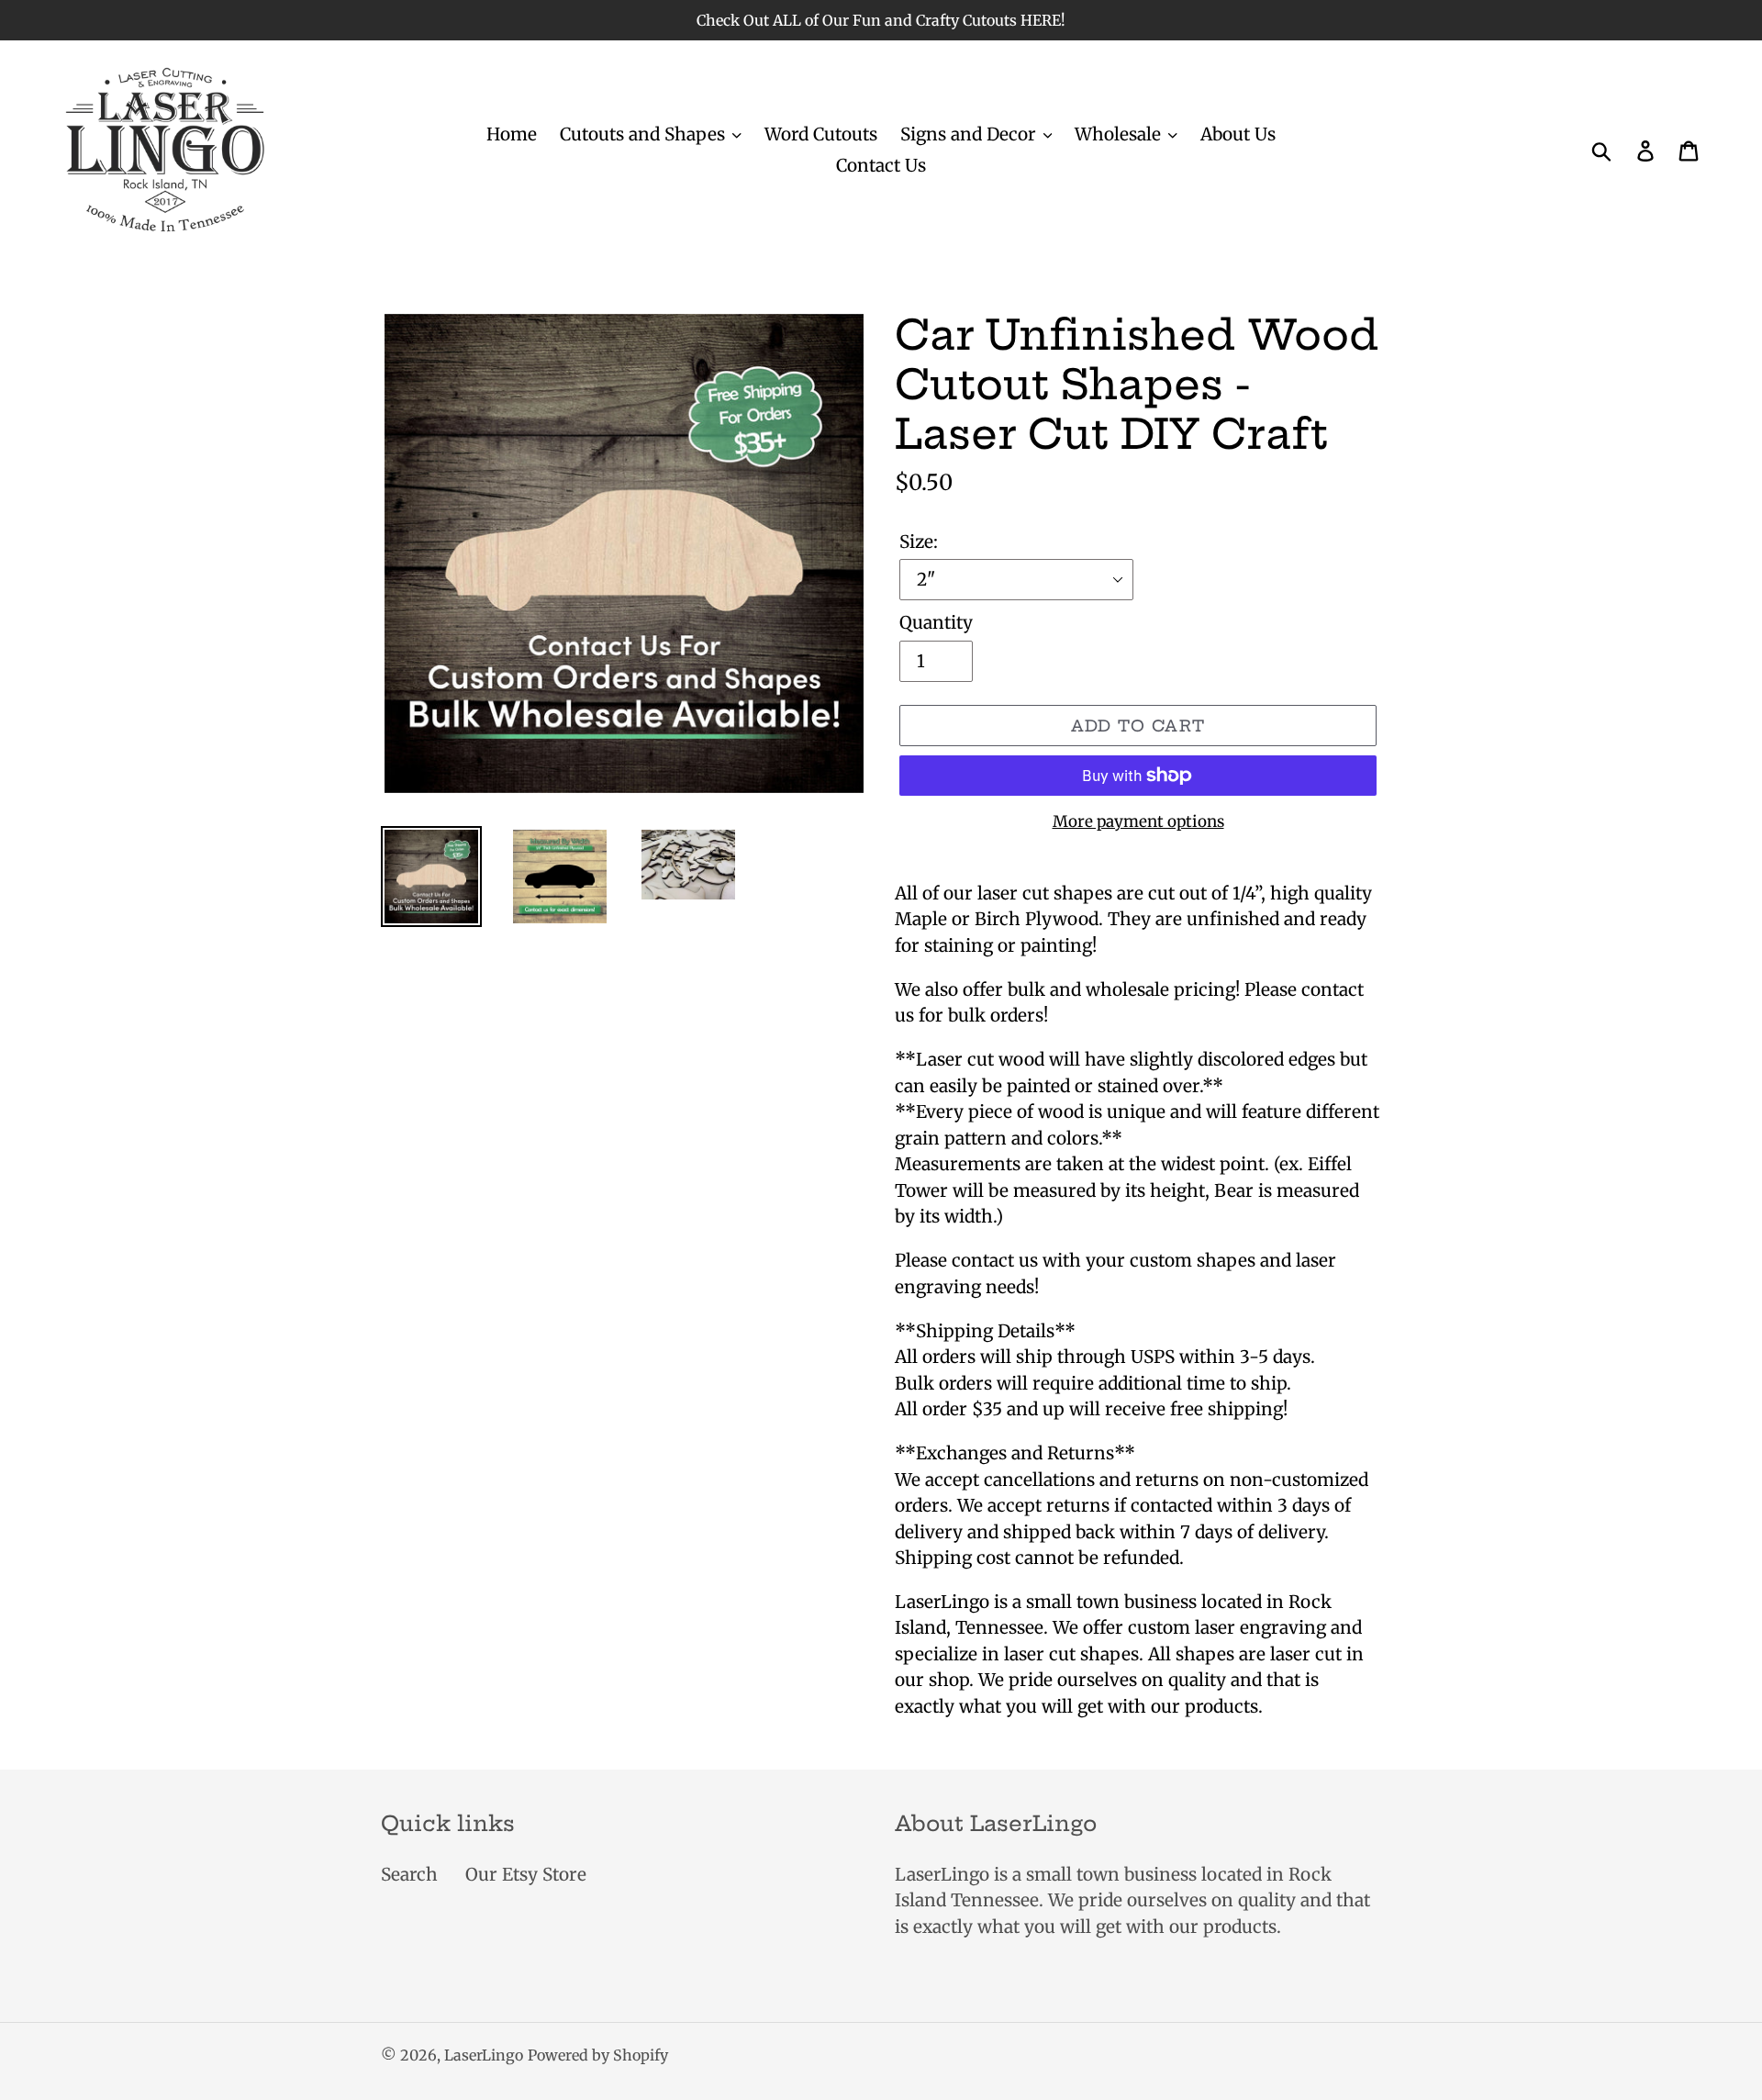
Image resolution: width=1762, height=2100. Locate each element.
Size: (919, 542)
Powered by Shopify (598, 2055)
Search (409, 1874)
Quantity (936, 622)
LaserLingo (484, 2055)
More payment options (1138, 821)
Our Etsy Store (526, 1874)
